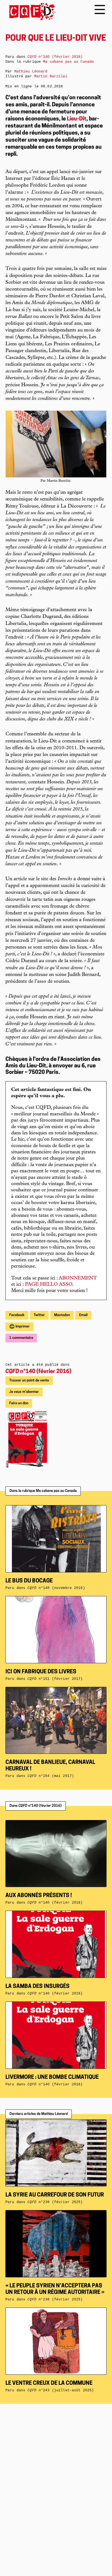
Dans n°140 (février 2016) (36, 1806)
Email (83, 1315)
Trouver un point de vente (29, 1380)
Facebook (17, 1315)
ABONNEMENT (78, 1278)
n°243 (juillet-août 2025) (61, 2390)
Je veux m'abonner (24, 1392)
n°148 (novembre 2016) (56, 1588)
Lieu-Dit (77, 119)
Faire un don (19, 1403)
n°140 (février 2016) (38, 1372)
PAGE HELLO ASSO (49, 1285)
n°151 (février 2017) (55, 1679)
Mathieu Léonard (31, 71)
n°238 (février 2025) (55, 2299)
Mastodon (62, 1315)
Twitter (39, 1315)
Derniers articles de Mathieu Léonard (39, 2114)
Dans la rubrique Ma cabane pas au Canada (43, 1491)
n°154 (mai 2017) (51, 1776)
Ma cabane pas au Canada (68, 62)
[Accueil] (31, 12)
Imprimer (22, 1327)
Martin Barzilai (51, 76)
